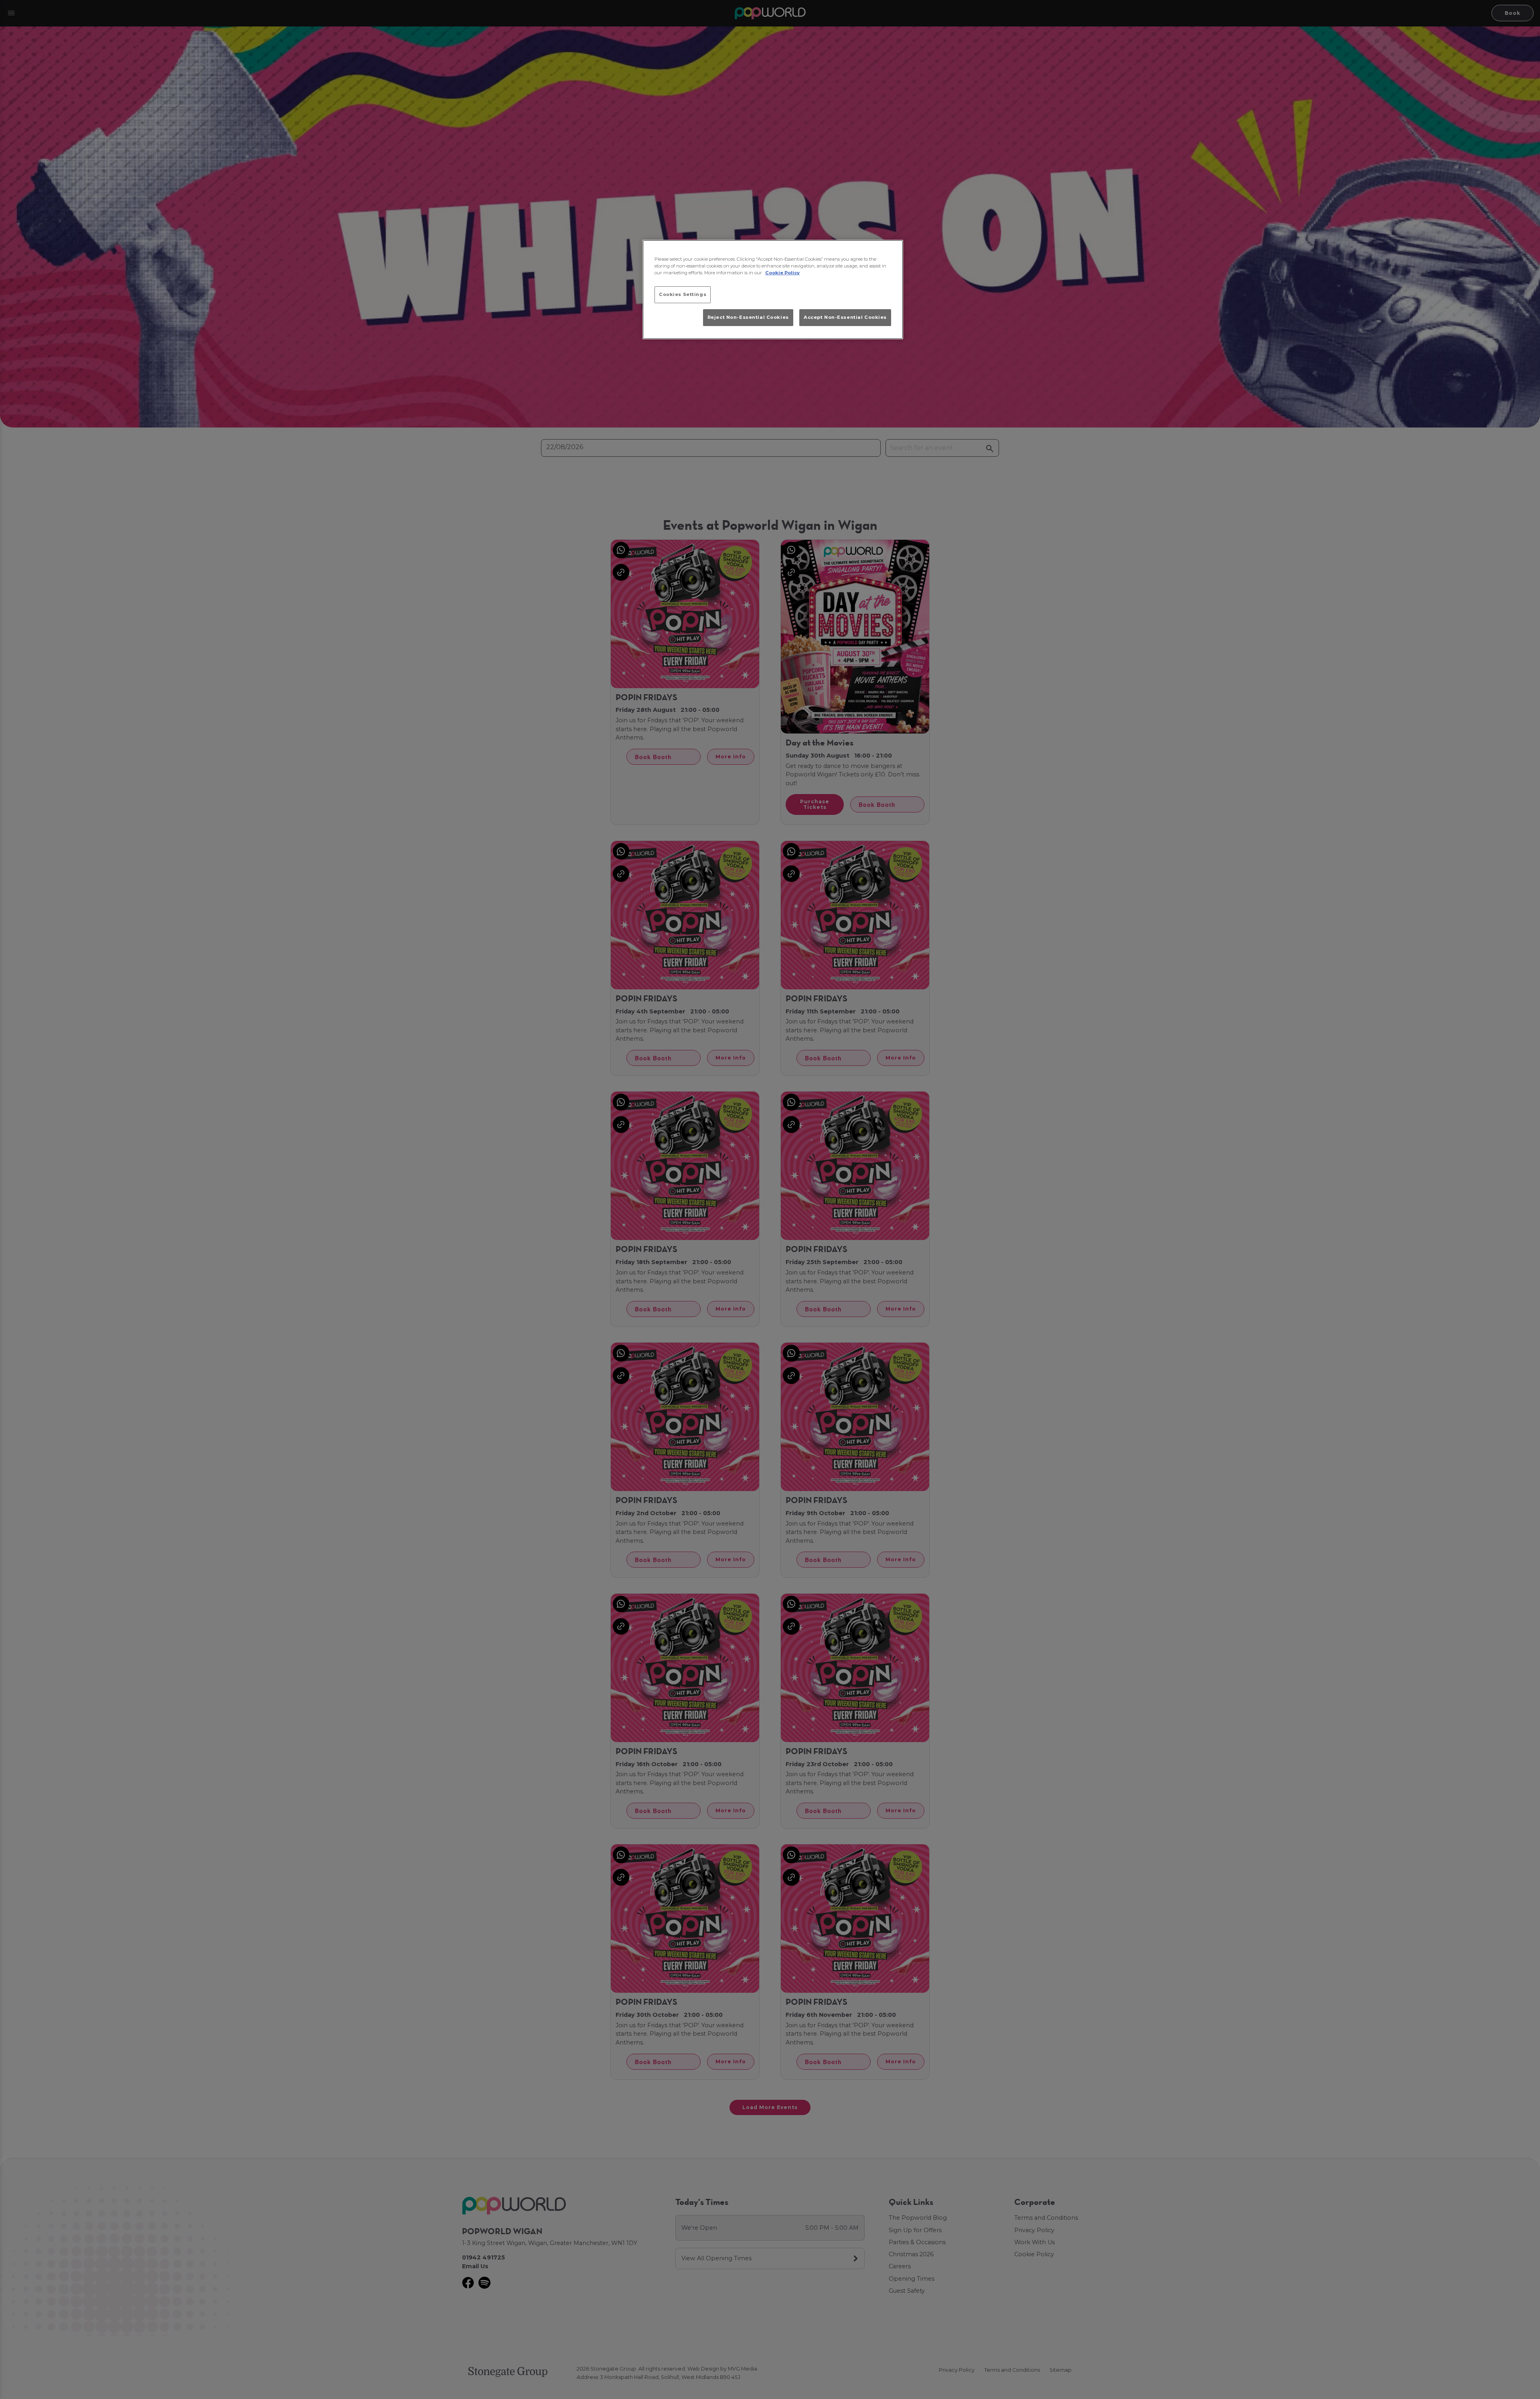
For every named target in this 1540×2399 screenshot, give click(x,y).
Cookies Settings (683, 294)
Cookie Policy (782, 273)
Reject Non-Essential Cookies (748, 317)
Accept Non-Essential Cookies (845, 317)
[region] (773, 290)
